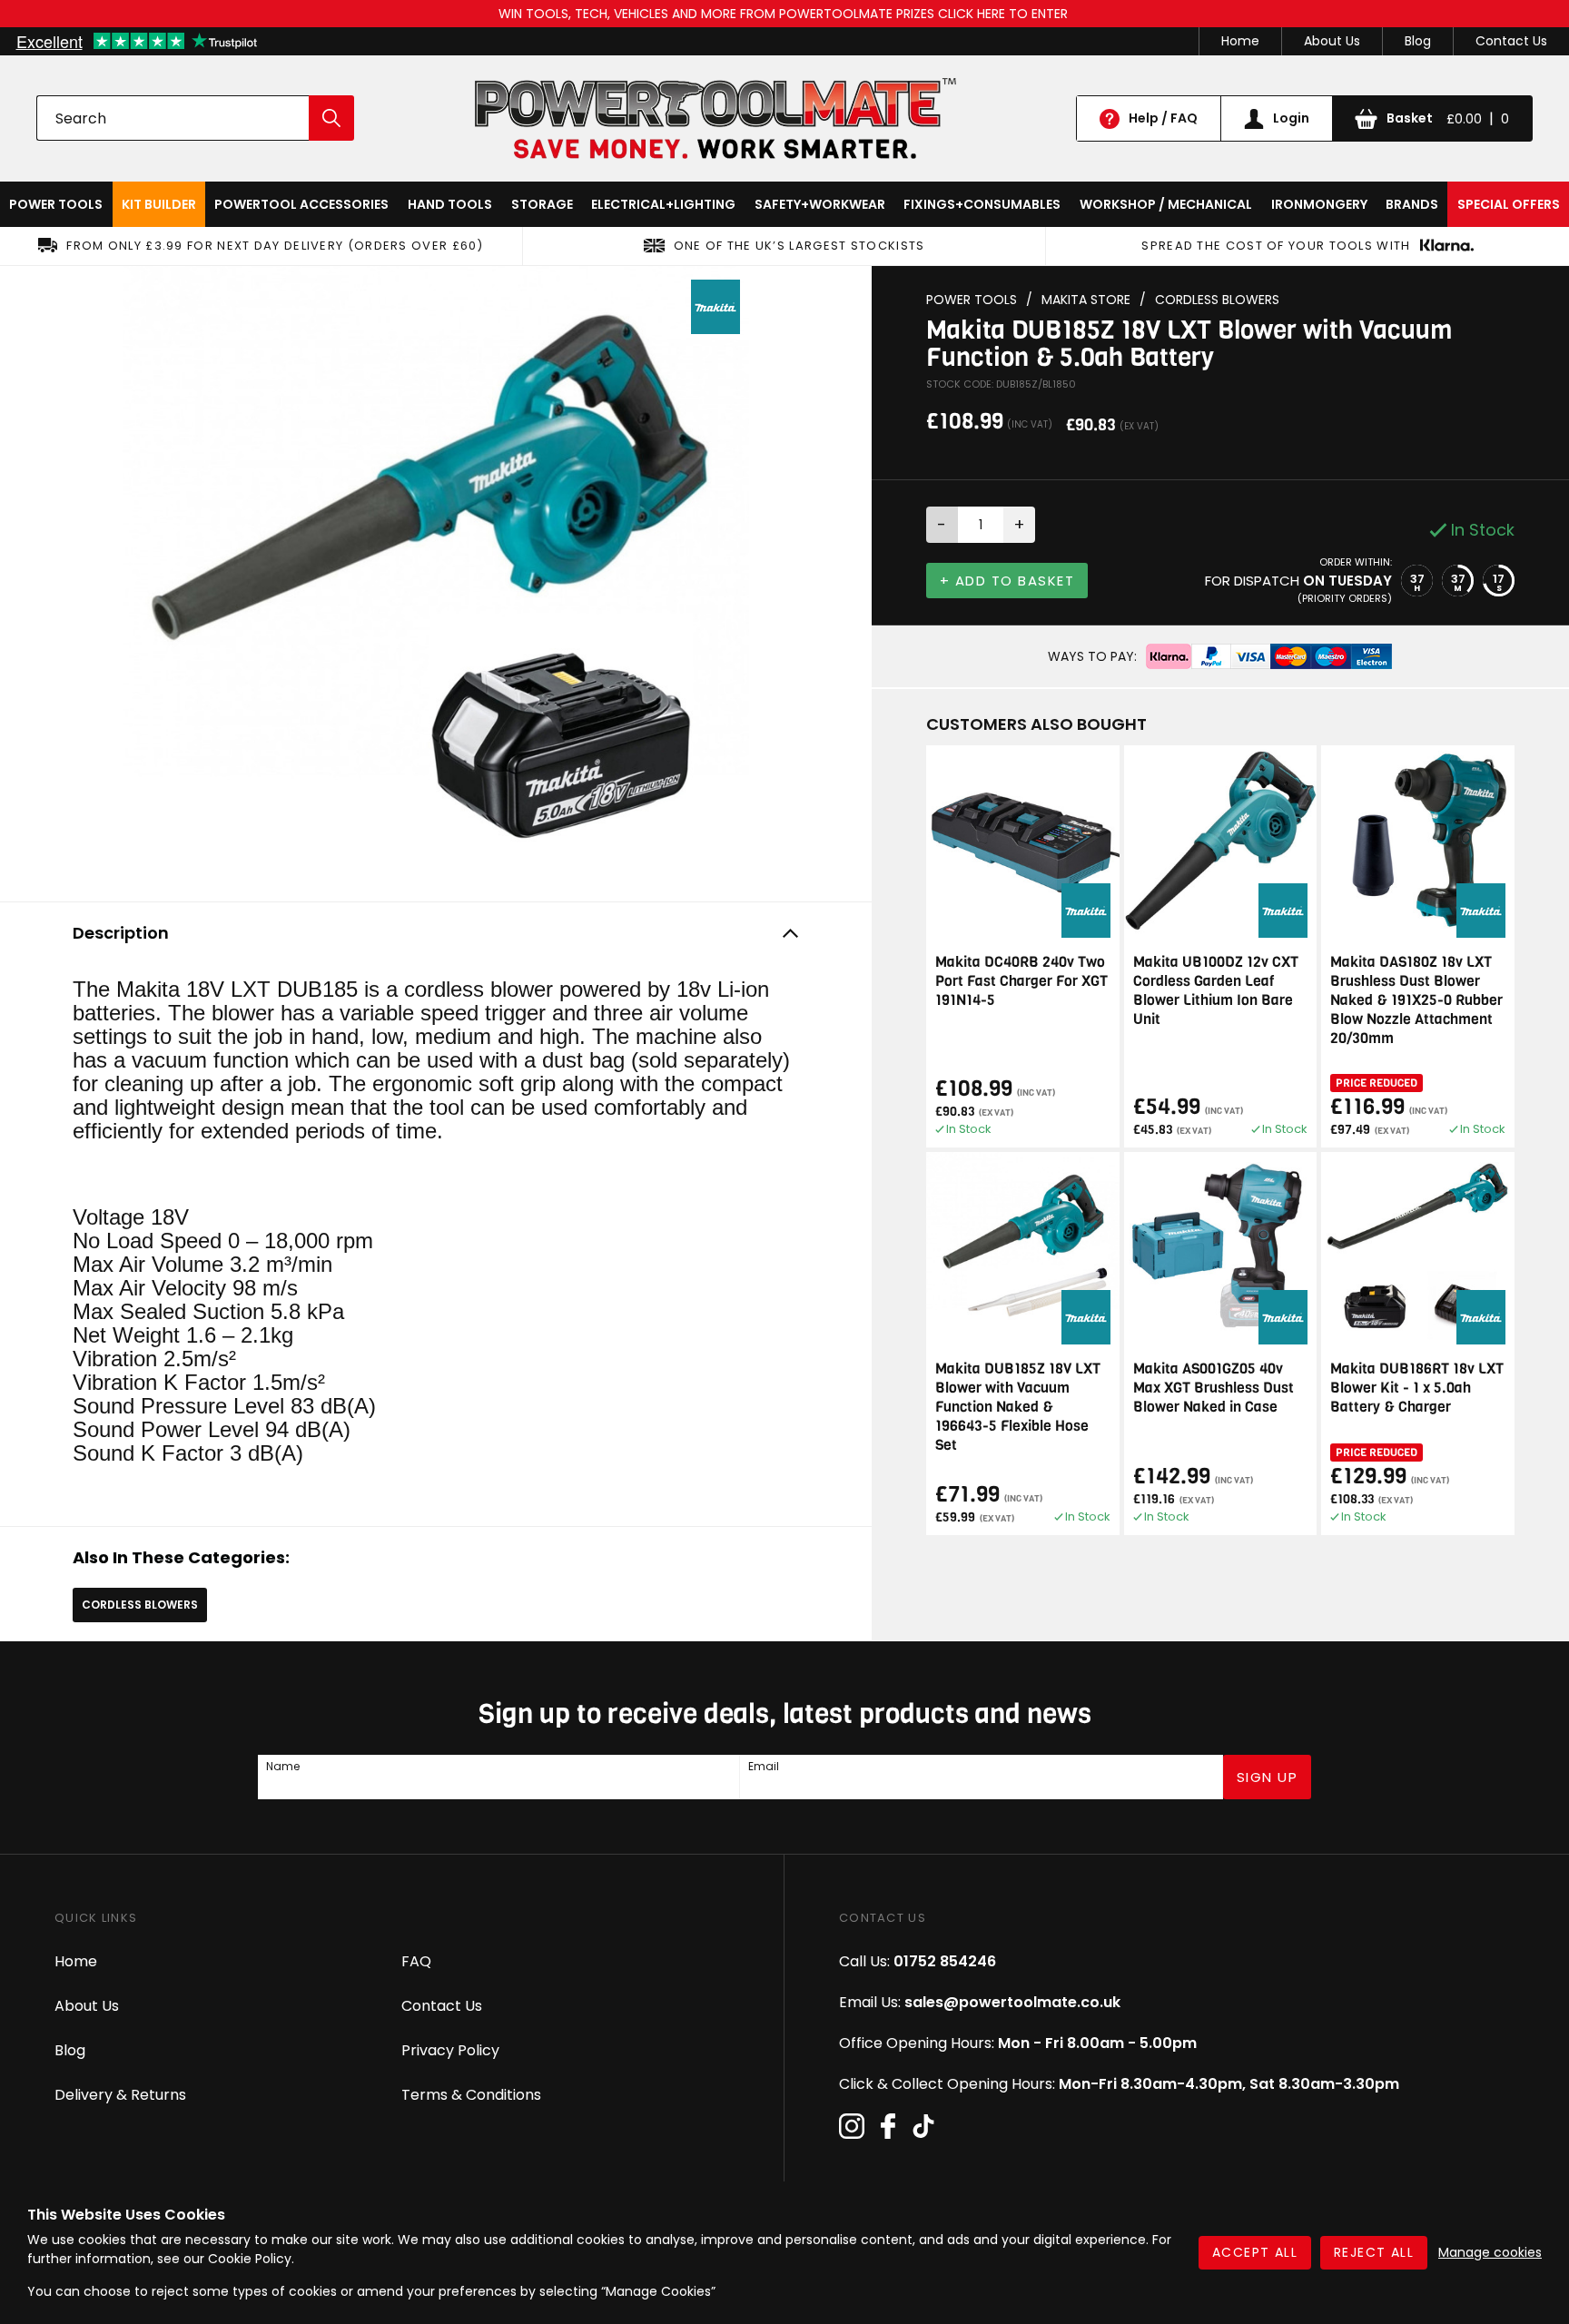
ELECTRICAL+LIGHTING (663, 204)
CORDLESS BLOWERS (140, 1605)
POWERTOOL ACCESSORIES (301, 204)
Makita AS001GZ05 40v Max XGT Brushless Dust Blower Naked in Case (1214, 1388)
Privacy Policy (450, 2050)
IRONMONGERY (1319, 204)
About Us (1332, 41)
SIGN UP (1268, 1777)
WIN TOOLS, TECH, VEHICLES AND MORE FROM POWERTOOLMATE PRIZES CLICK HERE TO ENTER (785, 14)
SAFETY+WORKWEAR (820, 204)
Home (1240, 41)
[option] (436, 579)
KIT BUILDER (159, 204)
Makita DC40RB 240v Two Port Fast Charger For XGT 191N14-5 (1021, 981)
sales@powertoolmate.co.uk (1012, 2002)
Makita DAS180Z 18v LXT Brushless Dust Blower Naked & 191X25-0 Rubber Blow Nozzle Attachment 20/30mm (1416, 1000)
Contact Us (1511, 41)
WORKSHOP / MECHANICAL (1166, 204)
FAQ (416, 1961)
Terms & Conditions (471, 2095)
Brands (1412, 204)
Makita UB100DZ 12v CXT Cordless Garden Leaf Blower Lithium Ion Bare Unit (1216, 990)
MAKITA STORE (1086, 300)
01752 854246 (945, 1961)
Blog (1418, 41)
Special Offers (1509, 204)
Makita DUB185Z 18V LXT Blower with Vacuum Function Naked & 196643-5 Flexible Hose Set (1018, 1407)
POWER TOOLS (56, 204)
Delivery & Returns (120, 2095)
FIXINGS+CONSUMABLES (982, 204)
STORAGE (542, 204)
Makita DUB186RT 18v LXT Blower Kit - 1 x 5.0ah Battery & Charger (1417, 1388)
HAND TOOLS (450, 204)
